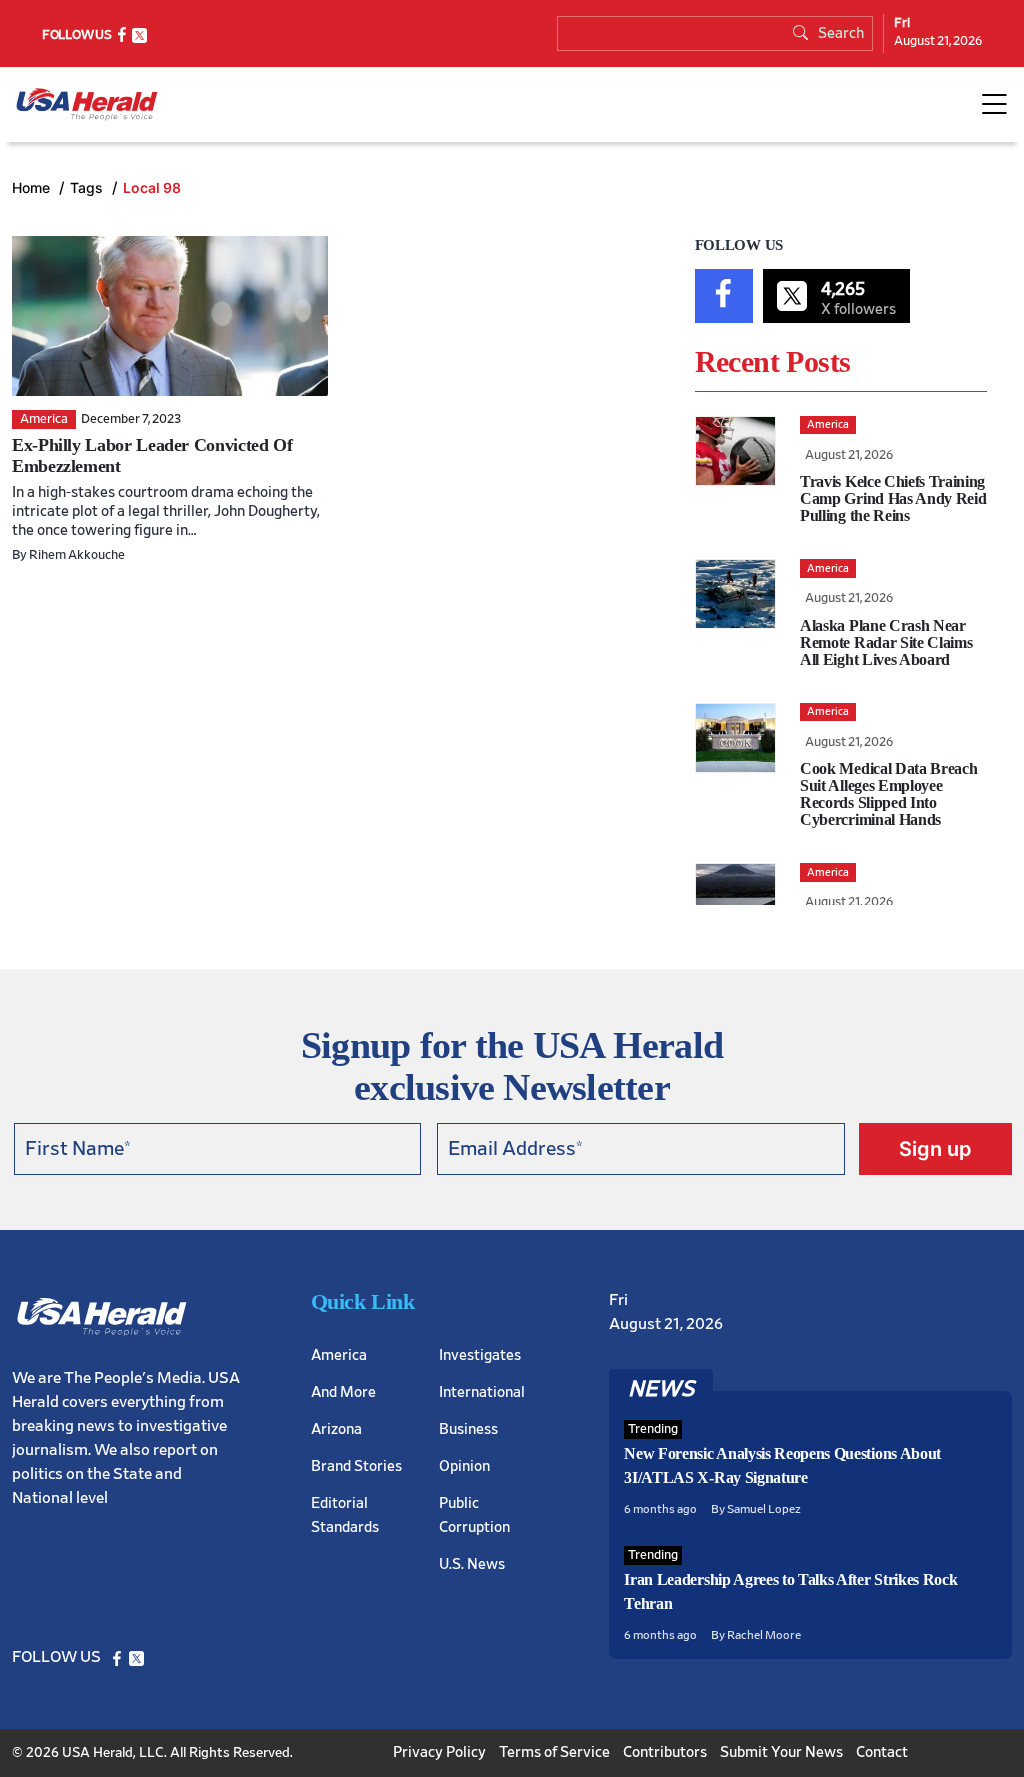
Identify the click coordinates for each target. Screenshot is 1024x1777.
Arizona (336, 1429)
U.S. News (472, 1564)
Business (468, 1429)
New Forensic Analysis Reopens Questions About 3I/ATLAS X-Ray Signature (782, 1465)
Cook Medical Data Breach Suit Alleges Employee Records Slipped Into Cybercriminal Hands (888, 794)
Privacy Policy (439, 1752)
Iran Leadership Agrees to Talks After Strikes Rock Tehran (790, 1591)
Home (33, 187)
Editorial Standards (345, 1515)
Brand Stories (356, 1466)
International (482, 1392)
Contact (882, 1752)
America (339, 1355)
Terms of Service (554, 1752)
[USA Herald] (87, 104)
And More (343, 1392)
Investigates (480, 1355)
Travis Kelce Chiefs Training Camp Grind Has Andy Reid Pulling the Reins (893, 498)
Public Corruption (474, 1515)
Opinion (464, 1466)
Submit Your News (781, 1752)
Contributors (665, 1752)
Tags (88, 187)
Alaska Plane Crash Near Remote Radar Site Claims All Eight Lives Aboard (886, 642)
